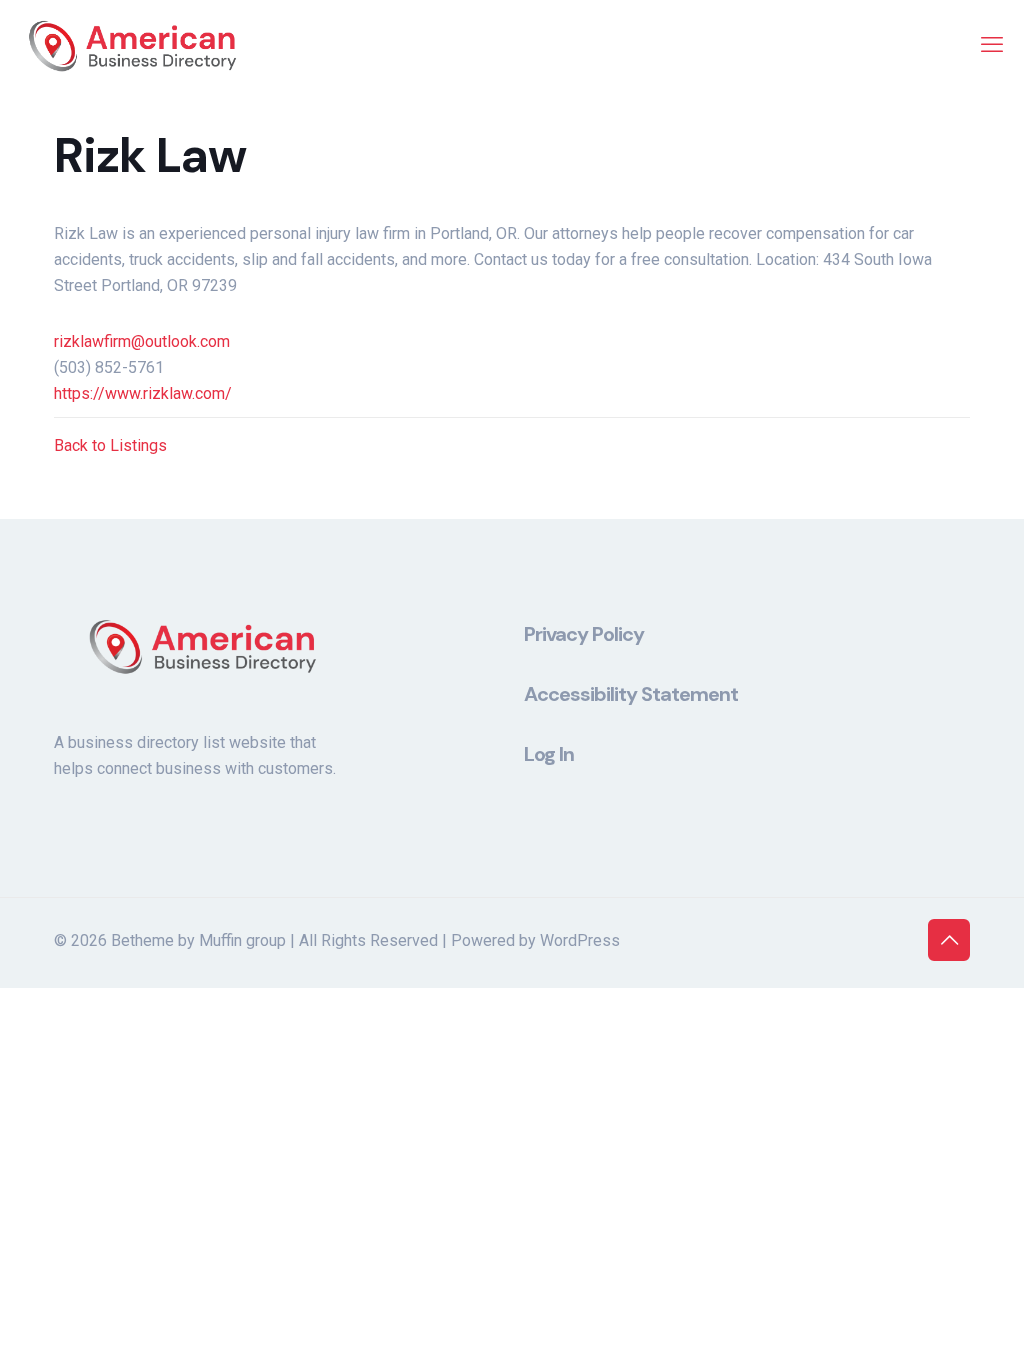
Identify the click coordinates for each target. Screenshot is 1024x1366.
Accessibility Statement (631, 694)
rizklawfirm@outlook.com (142, 341)
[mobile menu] (992, 45)
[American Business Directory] (133, 45)
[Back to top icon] (949, 940)
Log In (549, 754)
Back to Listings (110, 445)
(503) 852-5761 (109, 367)
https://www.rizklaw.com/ (143, 393)
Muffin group (242, 940)
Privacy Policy (584, 634)
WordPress (580, 940)
